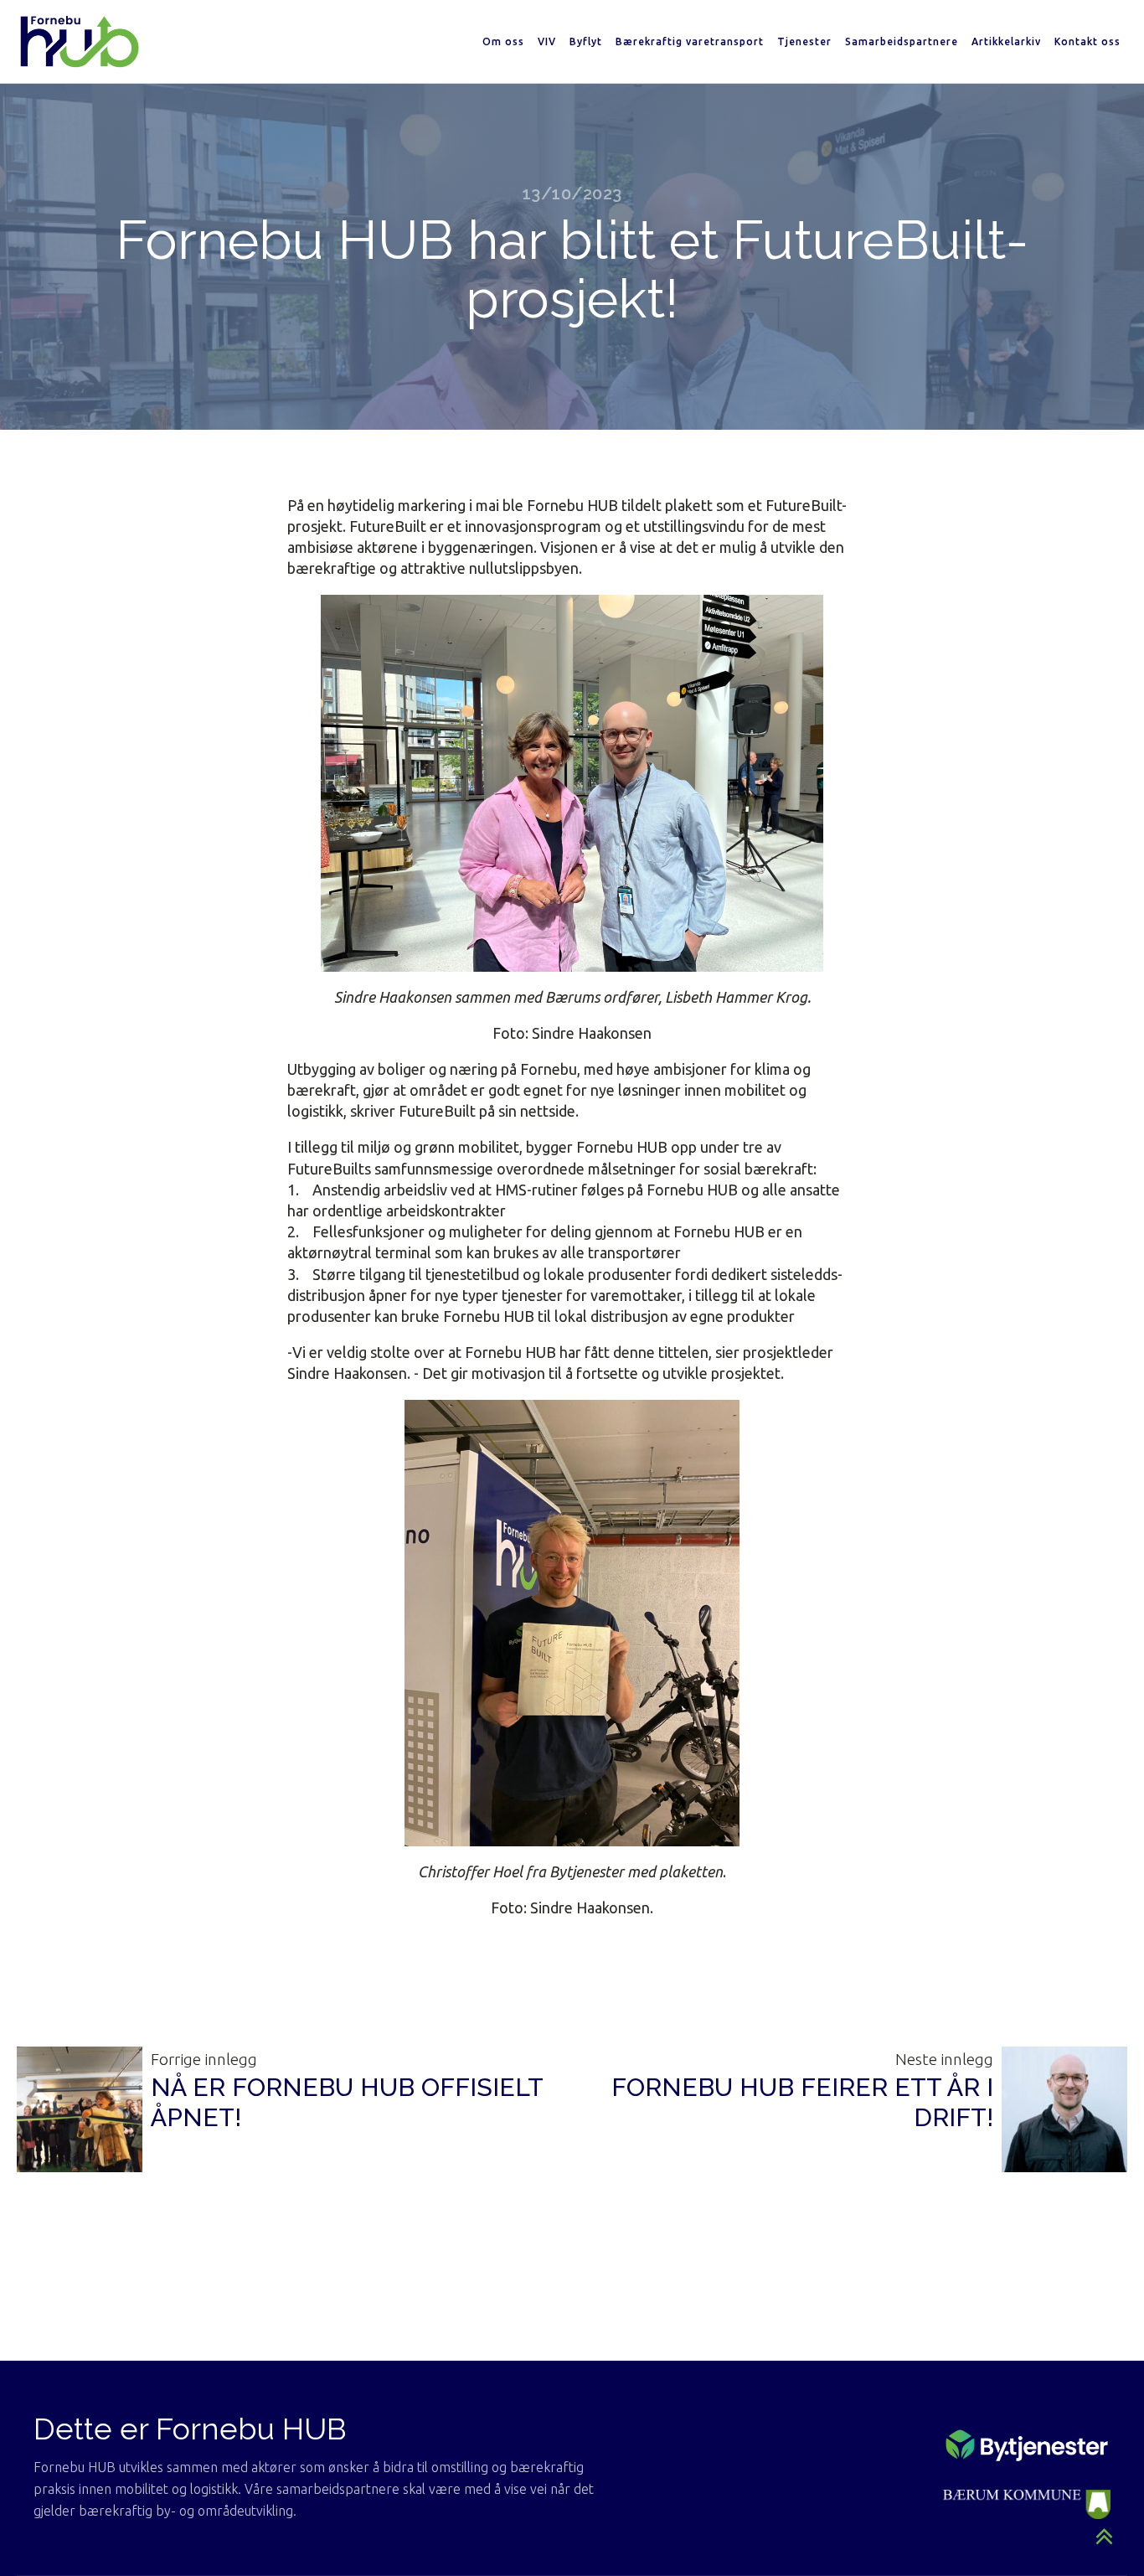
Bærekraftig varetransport (690, 41)
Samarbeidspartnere (902, 41)
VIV (547, 41)
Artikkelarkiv (1006, 41)
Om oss (503, 41)
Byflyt (586, 41)
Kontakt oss (1087, 41)
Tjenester (804, 41)
